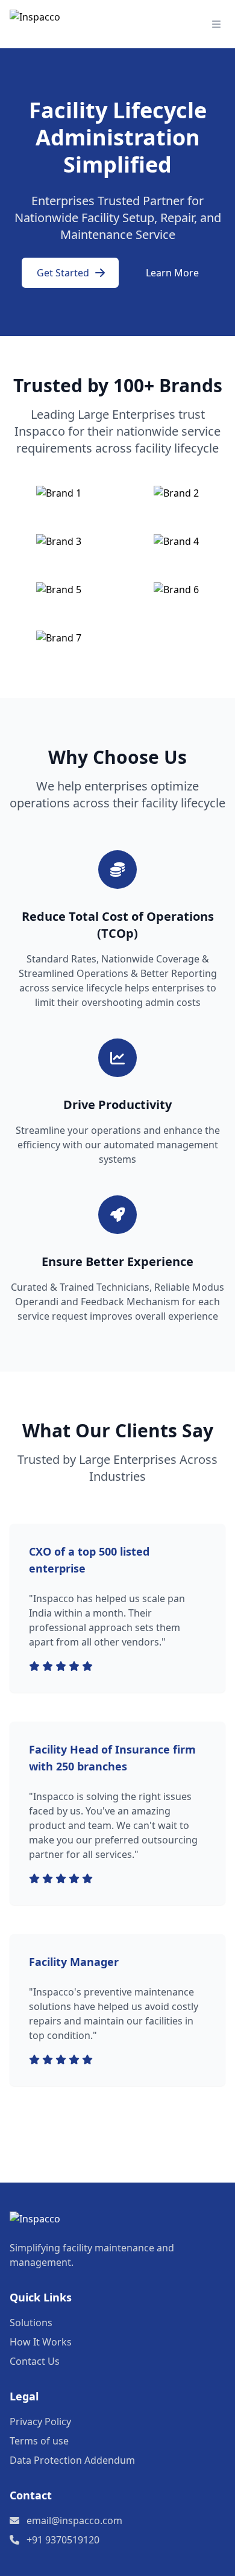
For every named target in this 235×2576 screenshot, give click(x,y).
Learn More (172, 273)
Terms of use (39, 2441)
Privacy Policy (40, 2422)
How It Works (41, 2342)
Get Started (63, 273)
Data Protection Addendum (72, 2460)
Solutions (31, 2323)
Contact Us (35, 2361)
